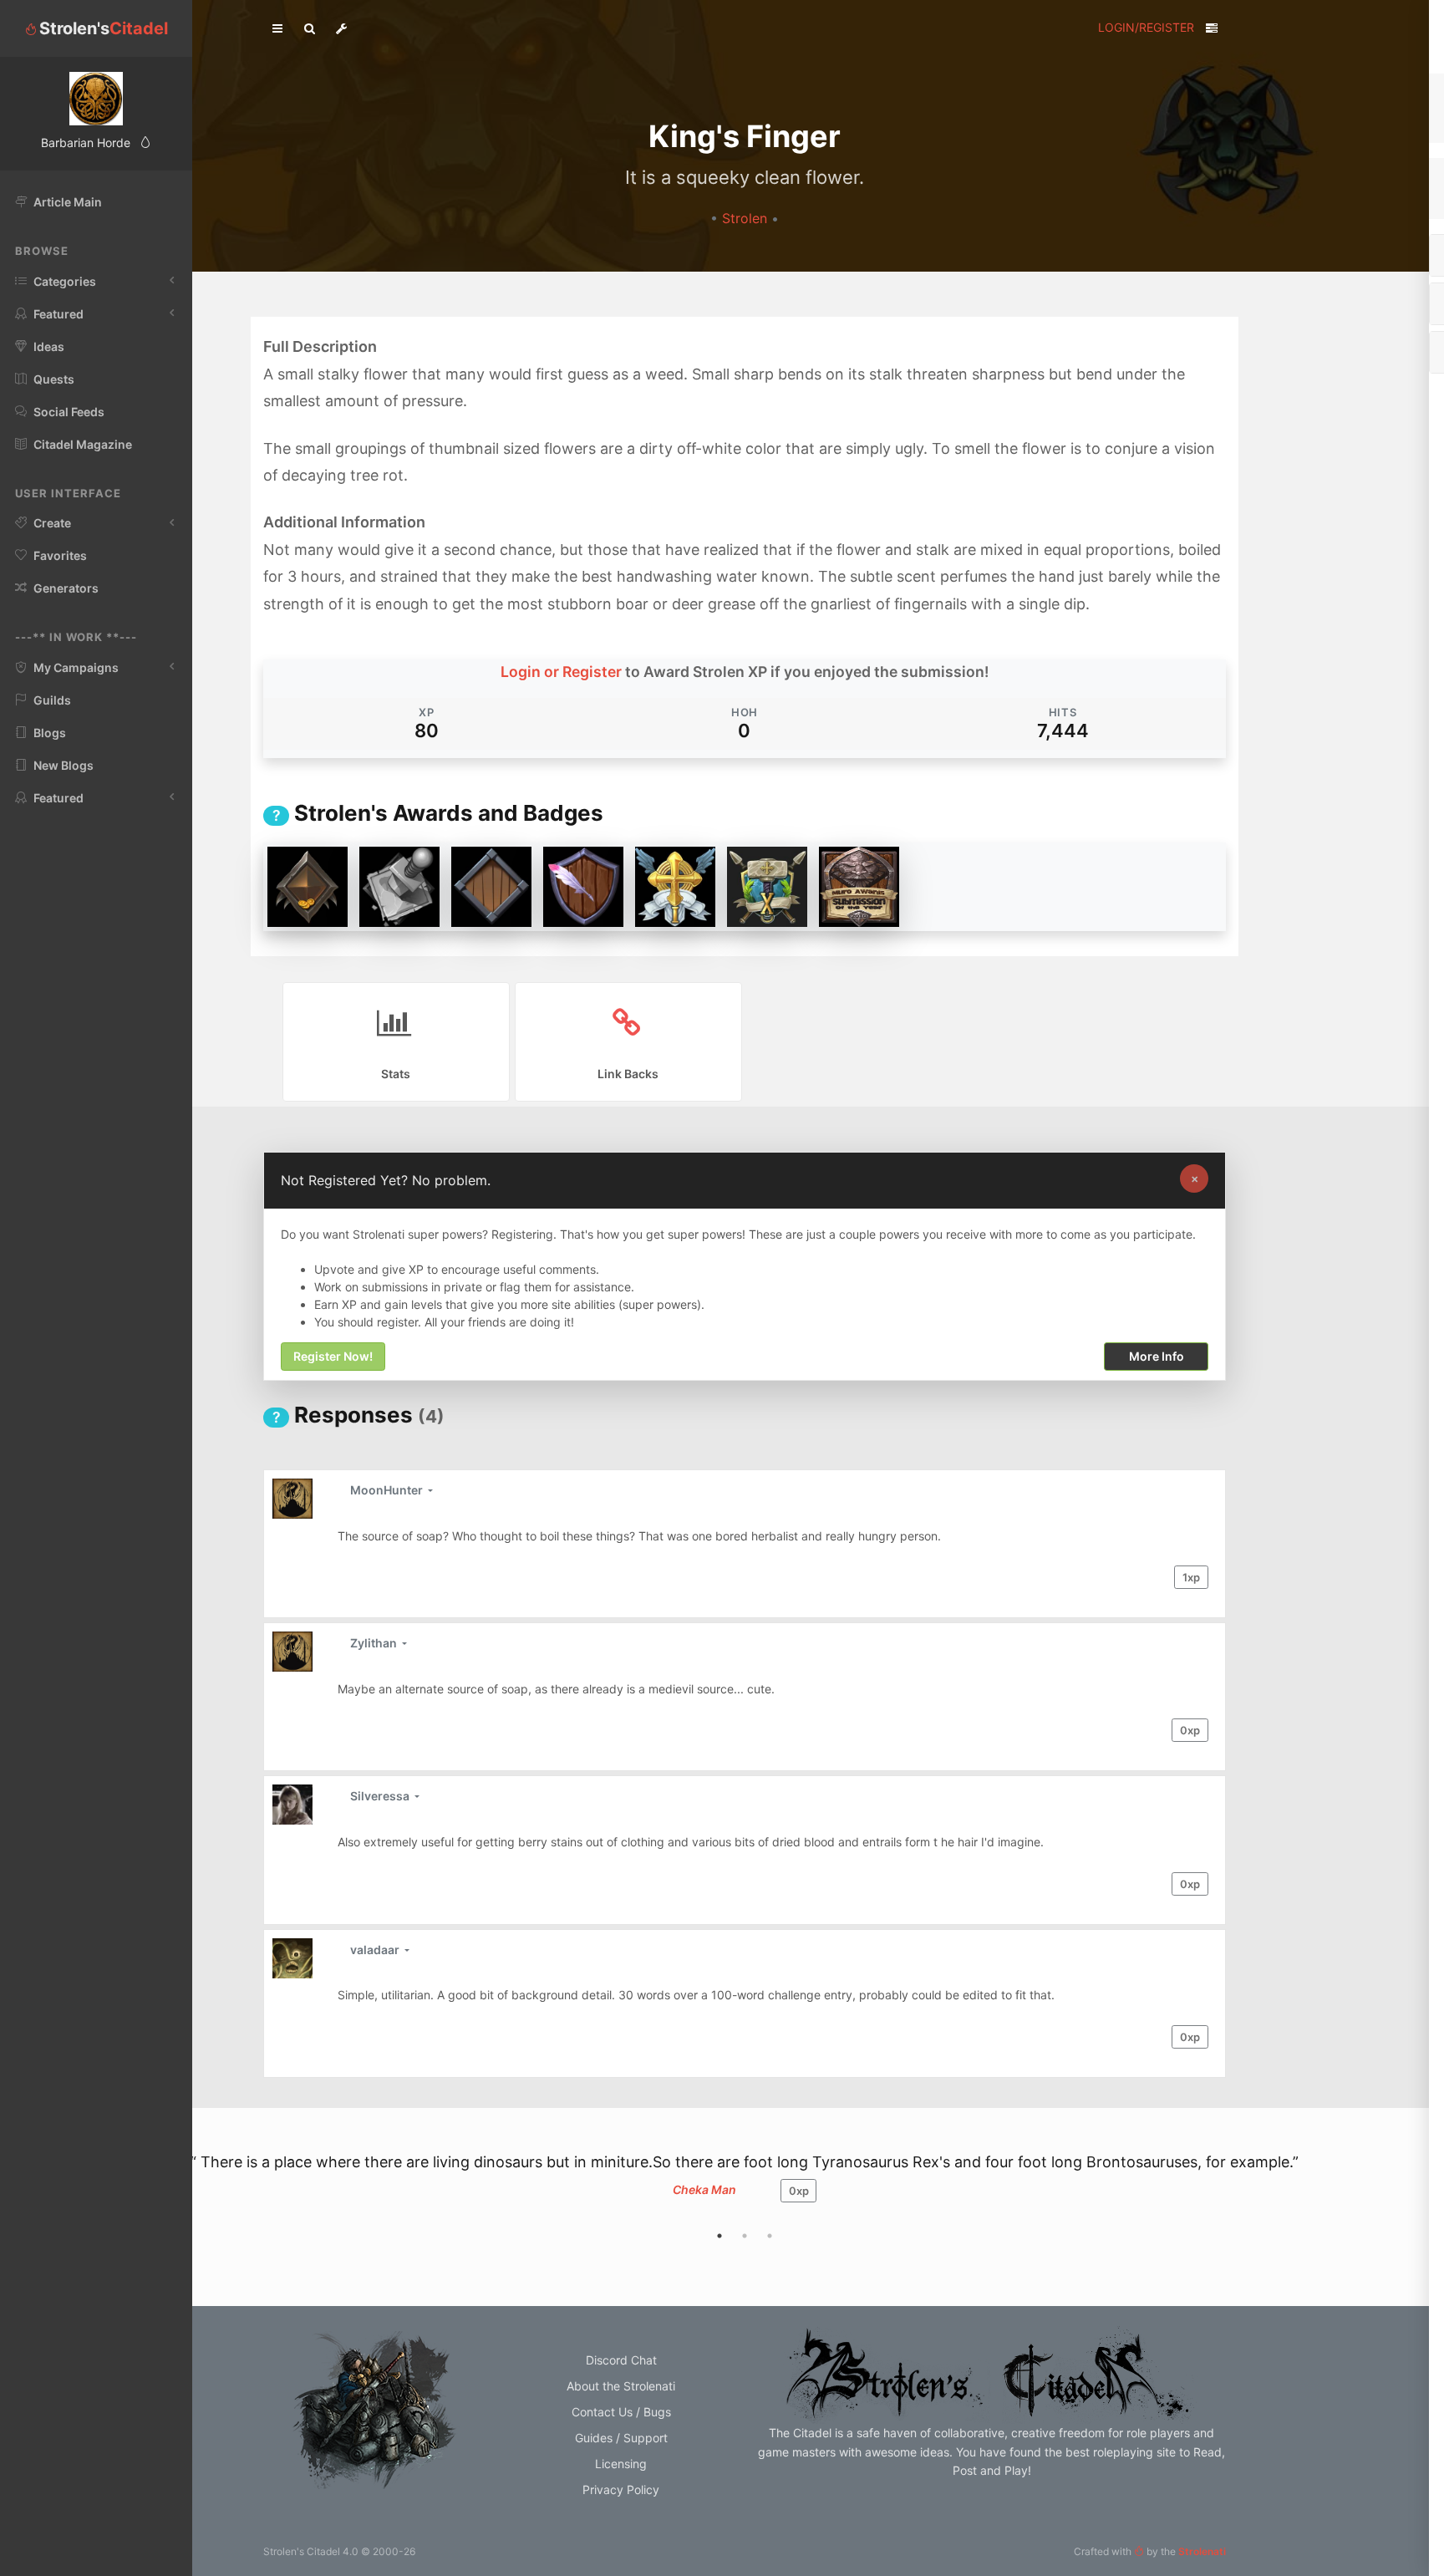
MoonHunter (388, 1490)
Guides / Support (621, 2438)
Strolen (747, 219)
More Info (1157, 1357)
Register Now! (333, 1357)
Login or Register (561, 672)
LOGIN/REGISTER (1146, 27)
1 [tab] (719, 2236)
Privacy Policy (621, 2489)
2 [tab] (745, 2236)
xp (1191, 1577)
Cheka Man (704, 2189)
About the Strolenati (621, 2386)
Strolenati (1202, 2551)
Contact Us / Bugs (621, 2412)
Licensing (621, 2464)
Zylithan (375, 1643)
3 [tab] (770, 2236)
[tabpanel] (745, 2187)
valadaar (376, 1950)
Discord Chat (621, 2360)
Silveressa (381, 1796)
